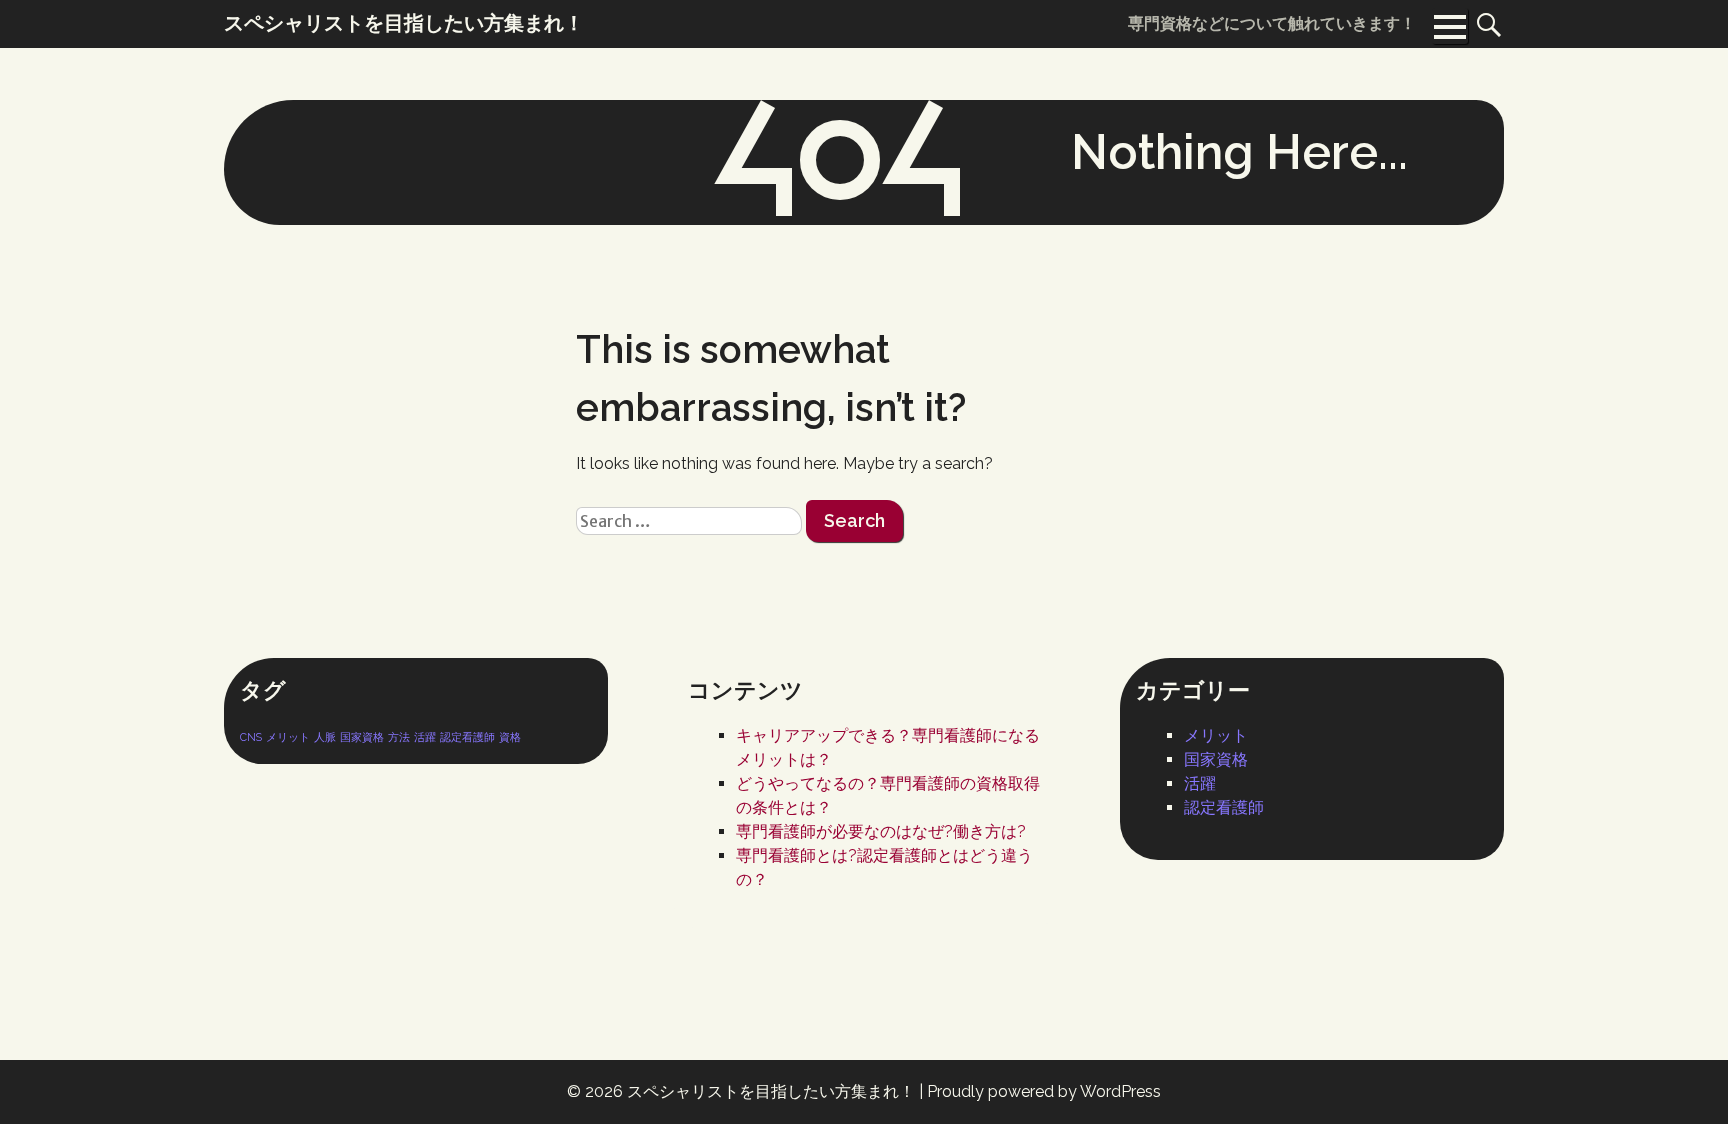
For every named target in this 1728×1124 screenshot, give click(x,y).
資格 (510, 737)
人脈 (325, 737)
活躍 (425, 737)
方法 (399, 737)
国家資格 (362, 737)
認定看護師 (467, 737)
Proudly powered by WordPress (1044, 1091)
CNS (251, 737)
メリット (288, 737)
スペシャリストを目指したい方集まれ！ (771, 1091)
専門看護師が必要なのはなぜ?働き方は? (881, 831)
